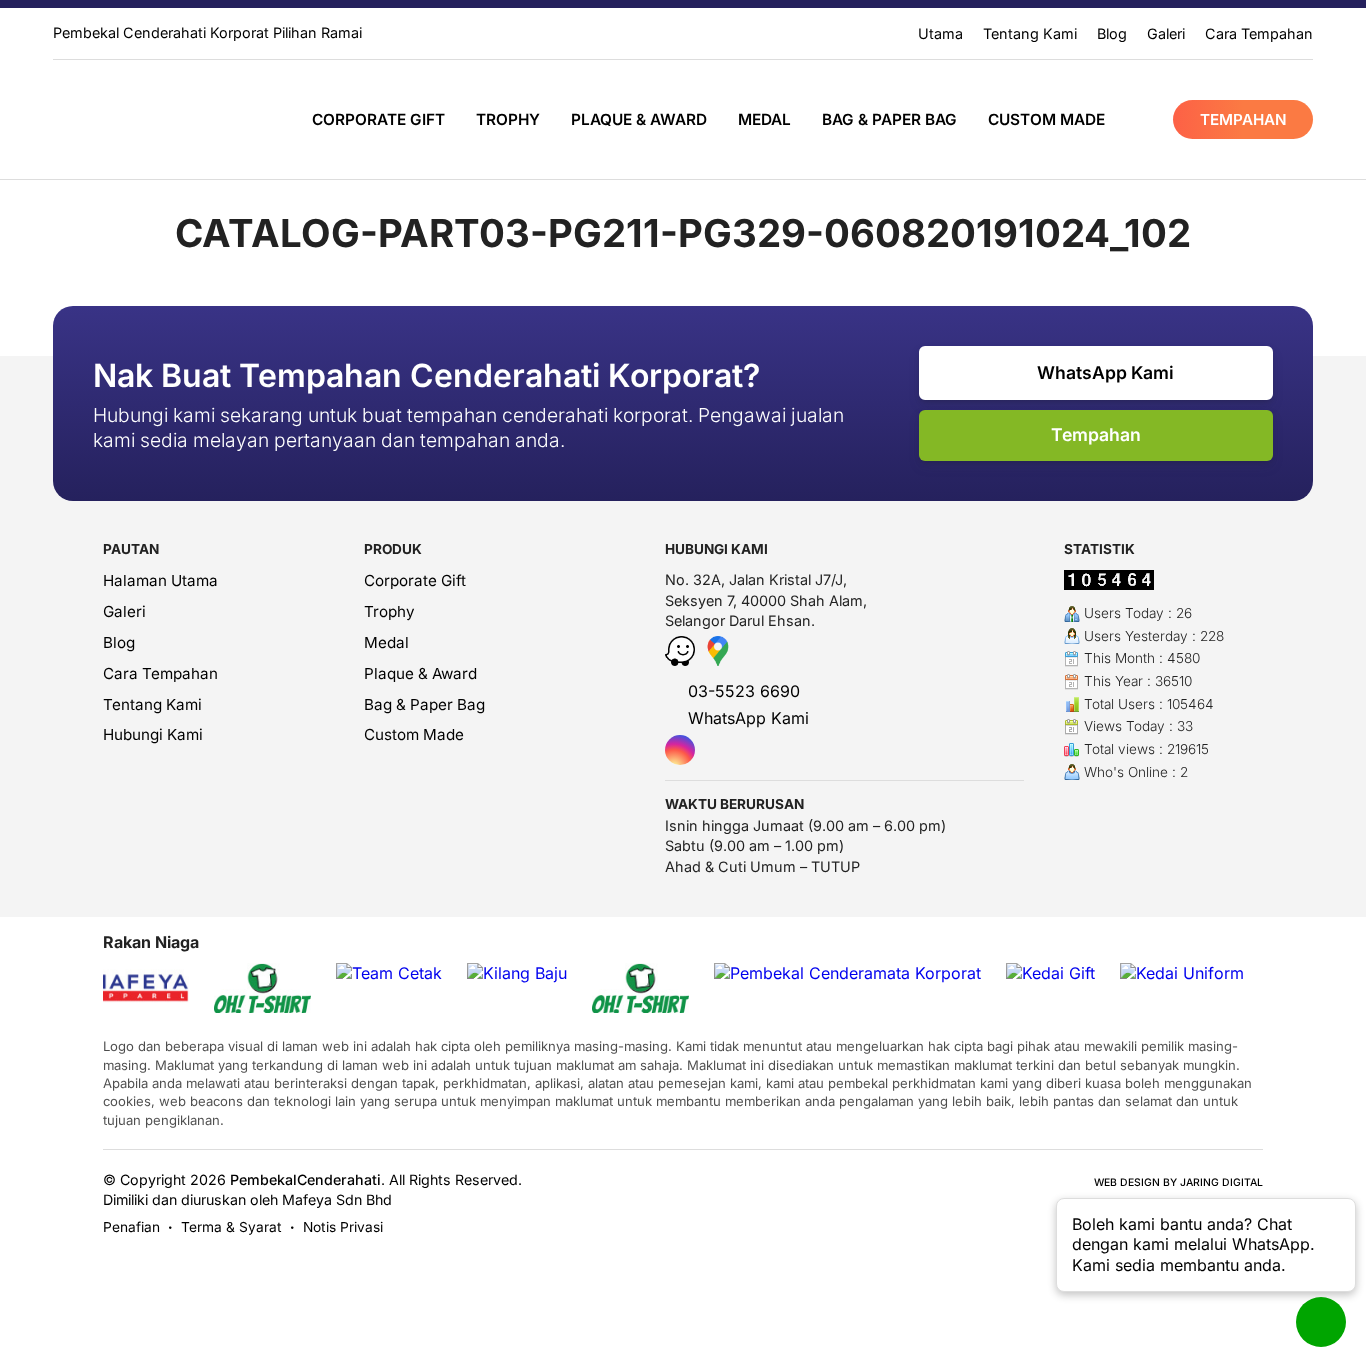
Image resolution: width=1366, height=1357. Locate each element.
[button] (1206, 1245)
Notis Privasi (343, 1227)
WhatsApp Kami (1103, 372)
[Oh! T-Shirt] (262, 990)
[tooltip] (680, 750)
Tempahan (1243, 119)
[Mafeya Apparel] (121, 990)
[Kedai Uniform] (1182, 973)
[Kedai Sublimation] (640, 990)
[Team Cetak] (389, 973)
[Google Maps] (718, 660)
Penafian (131, 1227)
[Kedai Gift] (1050, 973)
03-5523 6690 (741, 691)
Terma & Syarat (231, 1227)
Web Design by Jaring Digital (1178, 1182)
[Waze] (682, 660)
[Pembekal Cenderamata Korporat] (847, 973)
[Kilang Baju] (517, 973)
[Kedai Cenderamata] (141, 119)
